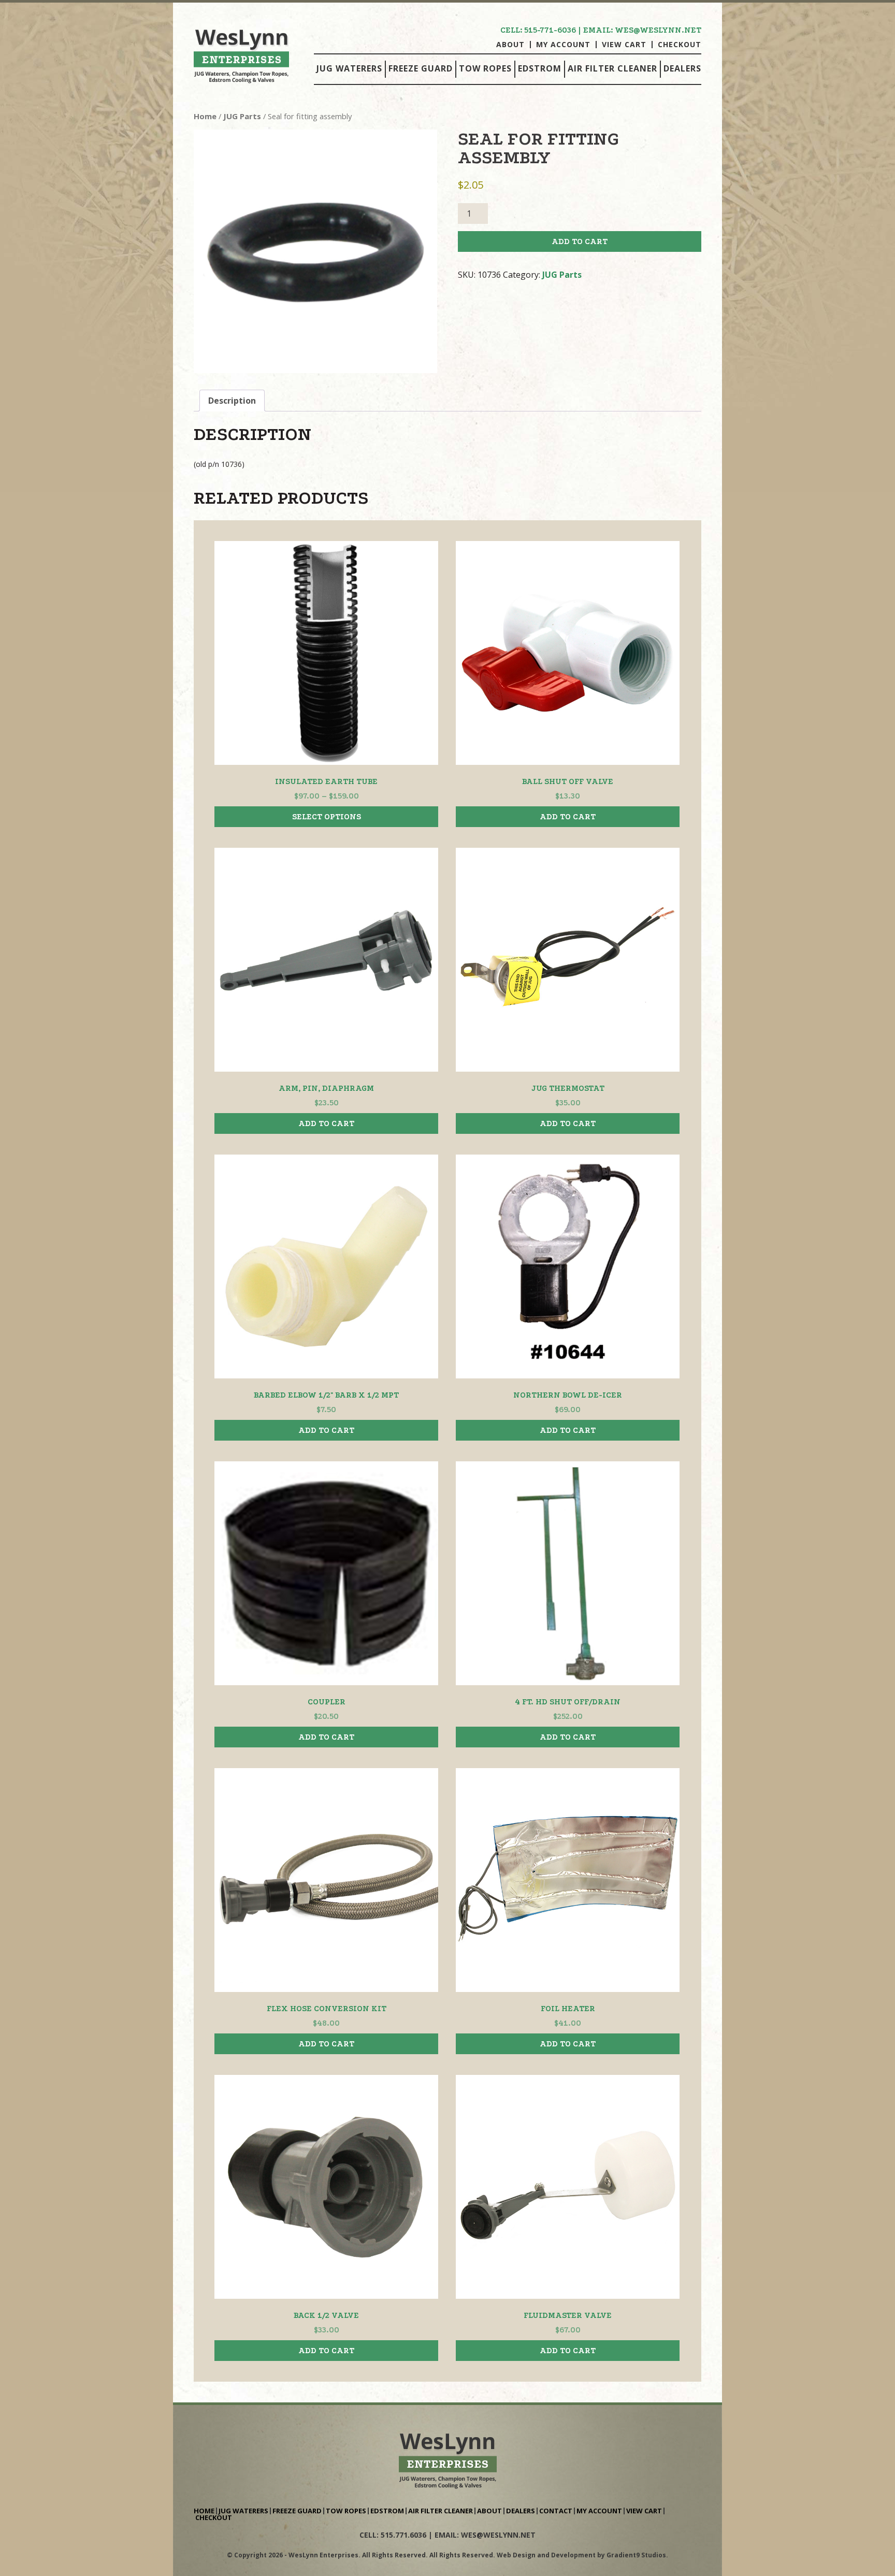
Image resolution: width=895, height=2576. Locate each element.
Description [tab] (232, 401)
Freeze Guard (421, 68)
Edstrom (540, 68)
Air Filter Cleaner (612, 68)
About (510, 45)
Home (205, 116)
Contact (556, 2511)
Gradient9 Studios (636, 2555)
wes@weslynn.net (658, 30)
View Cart (624, 45)
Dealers (682, 68)
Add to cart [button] (568, 817)
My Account (563, 45)
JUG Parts (242, 116)
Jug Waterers (349, 68)
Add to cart (580, 241)
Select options (327, 817)
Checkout (680, 45)
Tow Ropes (485, 68)
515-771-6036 (550, 30)
